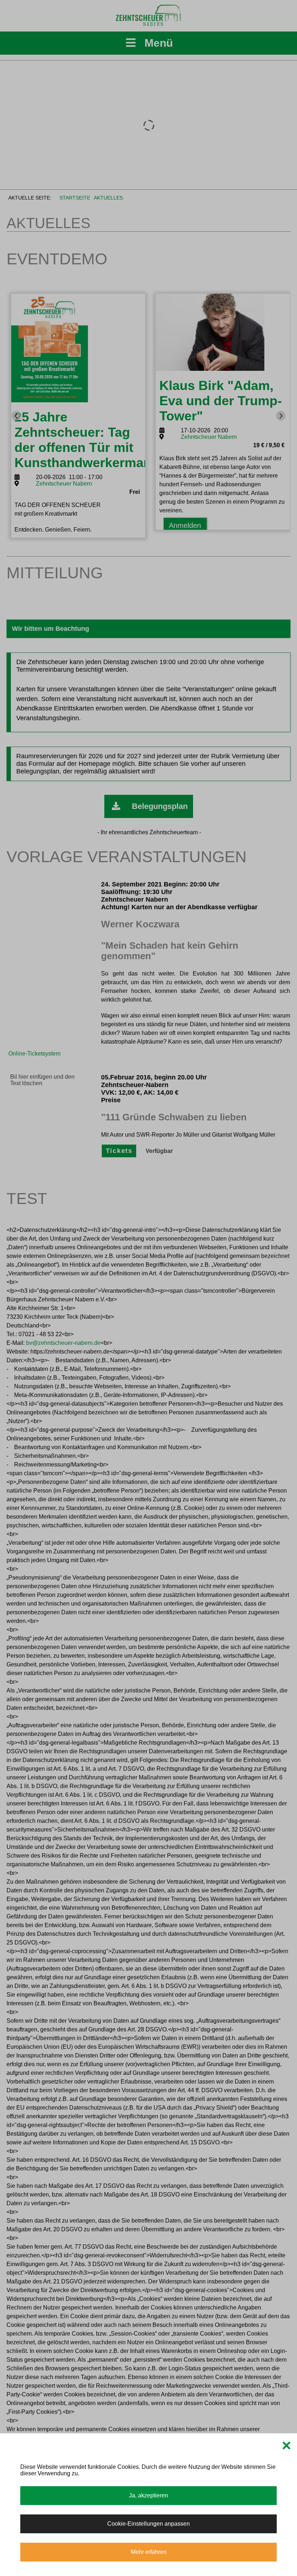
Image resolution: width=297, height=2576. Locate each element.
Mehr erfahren (149, 2552)
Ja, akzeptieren (148, 2495)
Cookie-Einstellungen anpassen (148, 2524)
